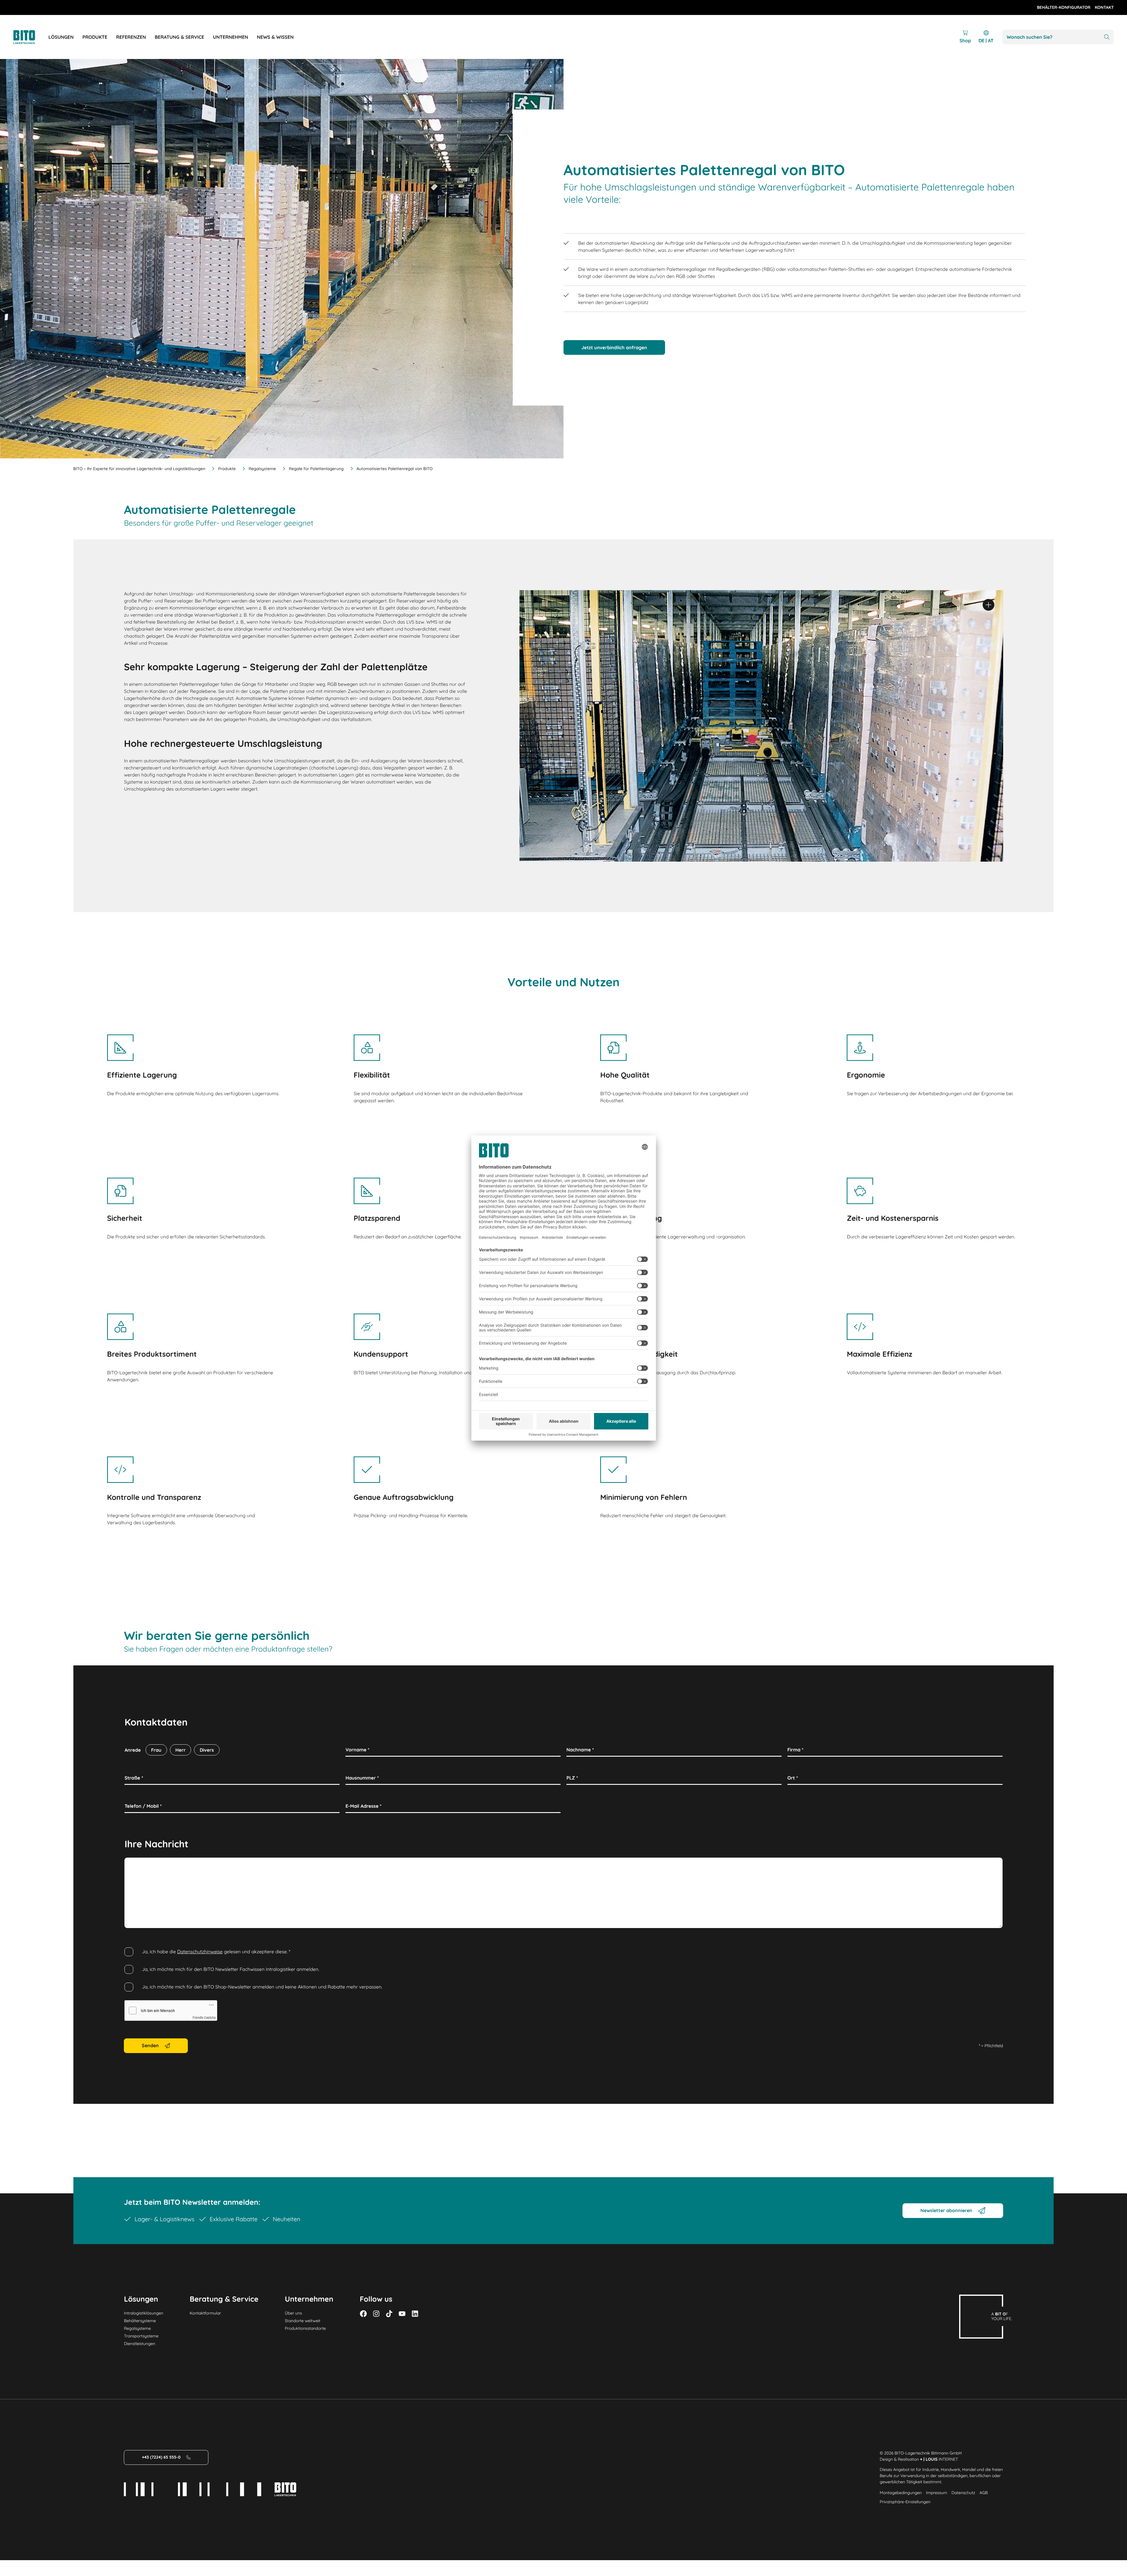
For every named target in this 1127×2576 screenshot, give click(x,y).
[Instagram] (376, 2314)
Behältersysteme (140, 2321)
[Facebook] (363, 2314)
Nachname (580, 1750)
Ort (793, 1778)
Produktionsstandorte (306, 2328)
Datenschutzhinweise (200, 1952)
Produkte (227, 469)
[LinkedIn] (415, 2314)
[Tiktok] (389, 2314)
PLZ (572, 1778)
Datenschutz (963, 2493)
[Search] (1107, 37)
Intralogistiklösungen (144, 2313)
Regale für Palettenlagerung (316, 469)
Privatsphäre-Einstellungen (905, 2502)
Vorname (357, 1750)
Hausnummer (362, 1778)
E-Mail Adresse (363, 1806)
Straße (134, 1778)
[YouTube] (402, 2314)
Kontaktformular (205, 2313)
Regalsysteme (262, 469)
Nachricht (137, 1864)
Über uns (293, 2313)
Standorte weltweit (303, 2321)
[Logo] (31, 37)
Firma (796, 1750)
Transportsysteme (141, 2336)
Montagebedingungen (901, 2493)
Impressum (937, 2493)
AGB (983, 2493)
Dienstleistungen (139, 2344)
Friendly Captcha (204, 2018)
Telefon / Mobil (143, 1806)
